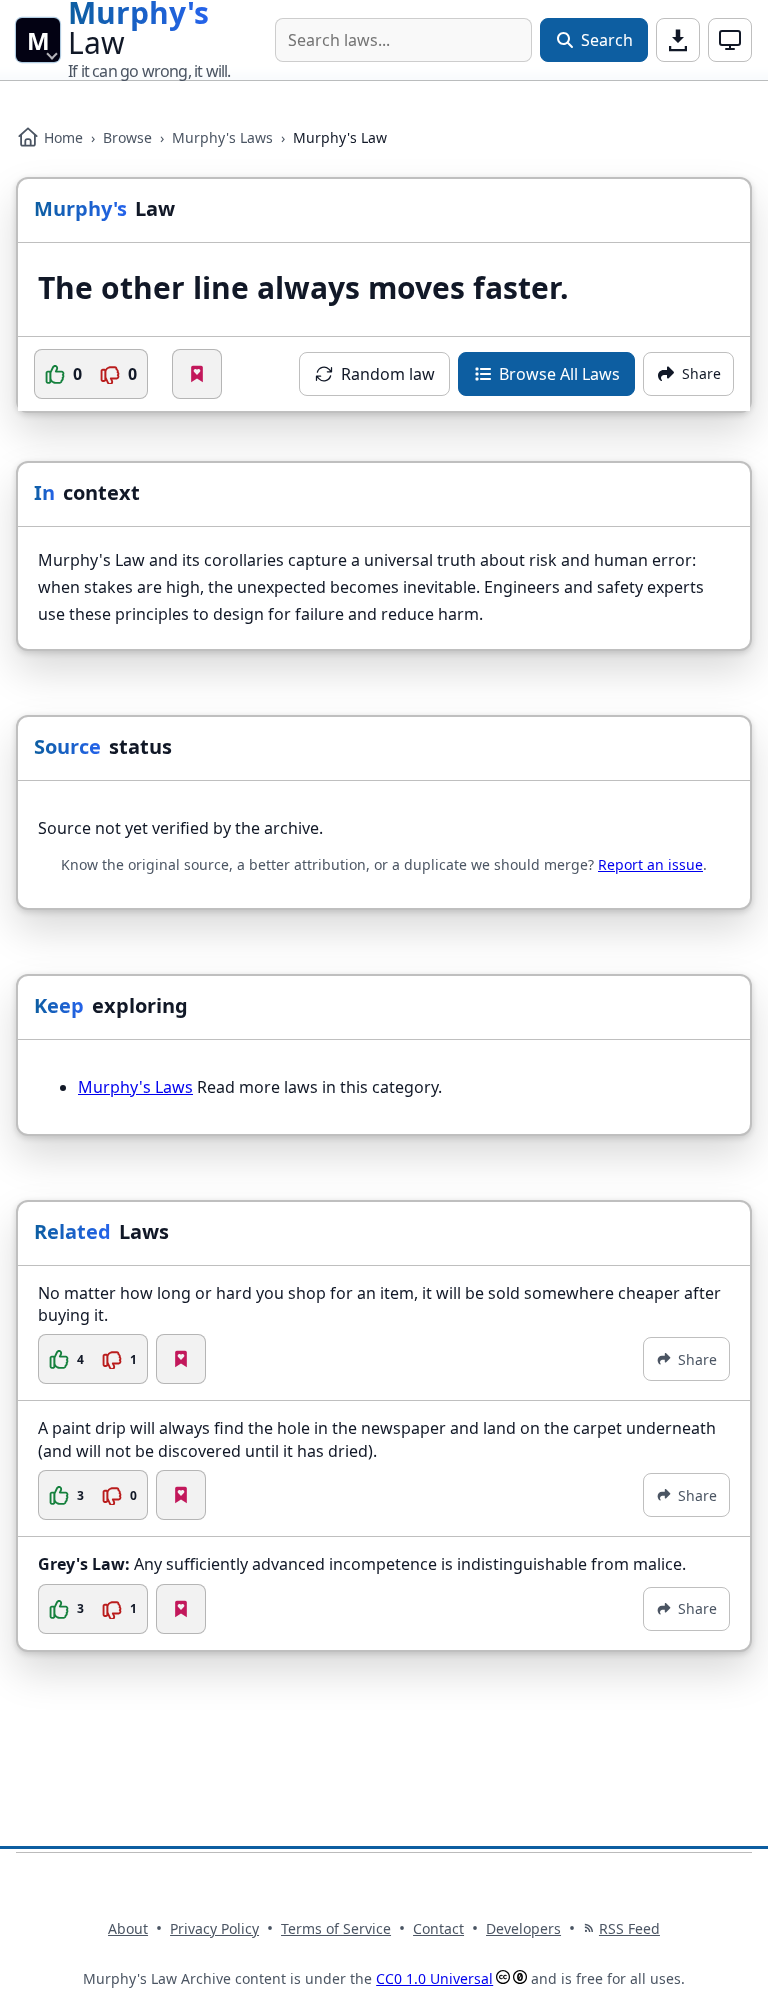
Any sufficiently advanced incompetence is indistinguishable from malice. (362, 1564)
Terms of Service (336, 1928)
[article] (384, 1334)
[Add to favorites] (197, 374)
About (128, 1928)
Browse (127, 137)
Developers (523, 1928)
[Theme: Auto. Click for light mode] (730, 40)
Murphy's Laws (222, 137)
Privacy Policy (214, 1928)
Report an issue (650, 864)
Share (697, 1359)
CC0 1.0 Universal (434, 1978)
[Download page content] (678, 40)
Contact (438, 1928)
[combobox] (403, 40)
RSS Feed (629, 1928)
